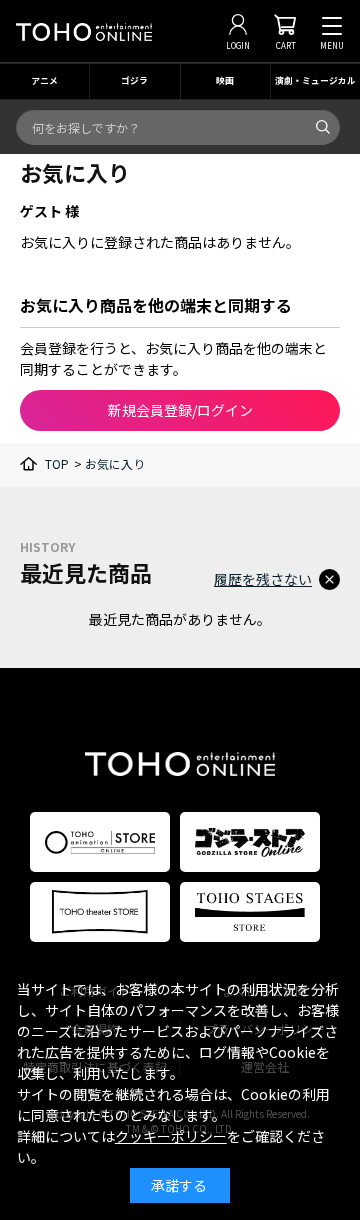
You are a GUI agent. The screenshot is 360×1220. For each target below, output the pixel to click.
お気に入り (115, 463)
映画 (225, 80)
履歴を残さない (263, 579)
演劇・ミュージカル (315, 80)
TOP (57, 463)
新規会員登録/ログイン (180, 410)
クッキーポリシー (171, 1136)
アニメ (44, 80)
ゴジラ (134, 80)
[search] (323, 127)
